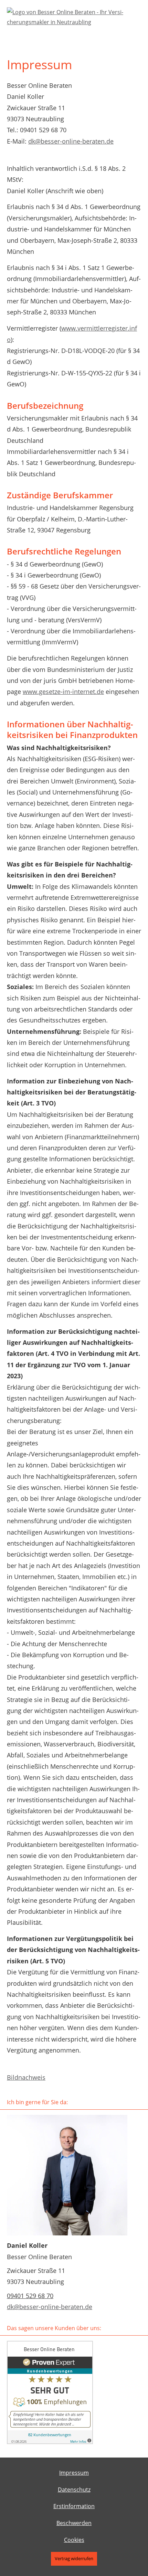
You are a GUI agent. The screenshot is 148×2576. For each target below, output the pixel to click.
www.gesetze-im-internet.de (63, 692)
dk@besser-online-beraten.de (71, 141)
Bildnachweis (26, 2077)
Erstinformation (74, 2506)
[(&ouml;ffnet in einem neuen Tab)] (50, 2442)
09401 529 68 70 (30, 2296)
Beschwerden (74, 2523)
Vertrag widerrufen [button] (74, 2558)
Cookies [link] (74, 2540)
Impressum (74, 2473)
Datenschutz (74, 2490)
